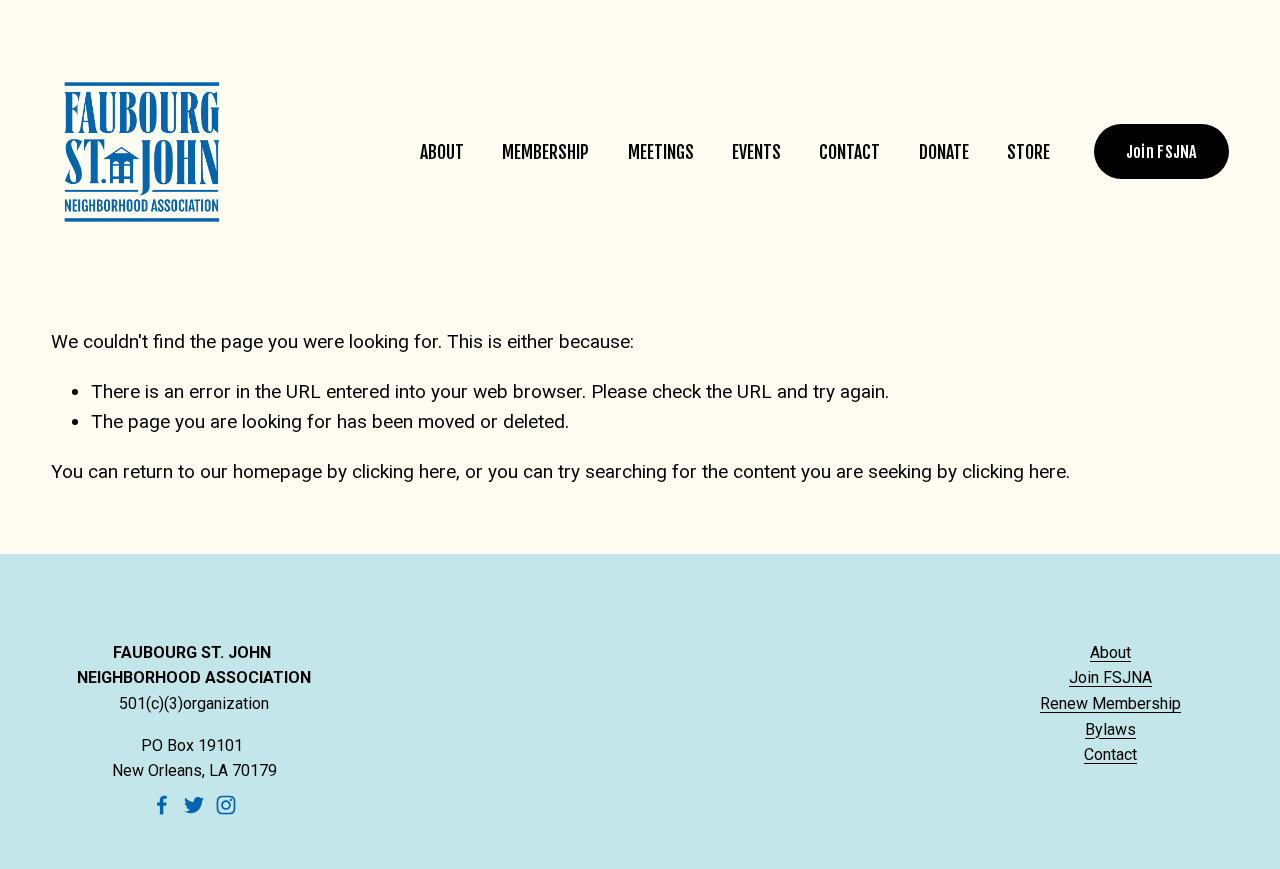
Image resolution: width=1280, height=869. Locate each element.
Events (756, 152)
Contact (849, 152)
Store (1028, 152)
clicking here (404, 471)
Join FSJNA (1161, 152)
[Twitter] (194, 805)
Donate (944, 152)
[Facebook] (162, 805)
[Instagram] (226, 805)
